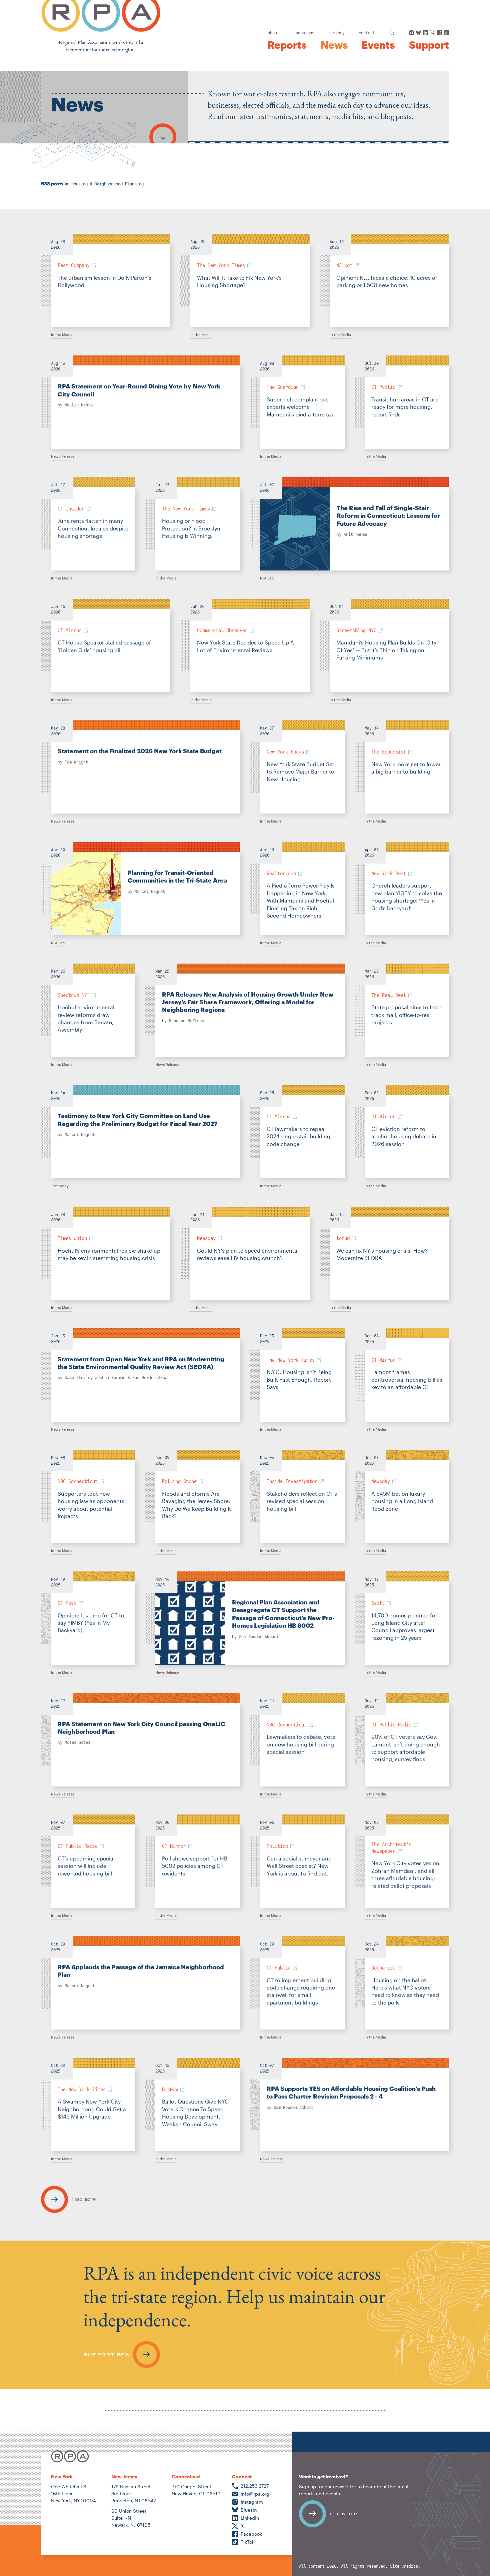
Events (378, 45)
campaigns (304, 33)
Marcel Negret (150, 892)
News (334, 45)
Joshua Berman (110, 1378)
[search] (392, 33)
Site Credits (404, 2566)
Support (429, 45)
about (273, 33)
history (336, 33)
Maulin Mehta (79, 405)
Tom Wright (76, 762)
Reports (287, 45)
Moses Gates (77, 1742)
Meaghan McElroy (186, 1021)
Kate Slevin (77, 1378)
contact (367, 33)
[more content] (163, 133)
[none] (106, 280)
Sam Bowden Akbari (152, 1378)
